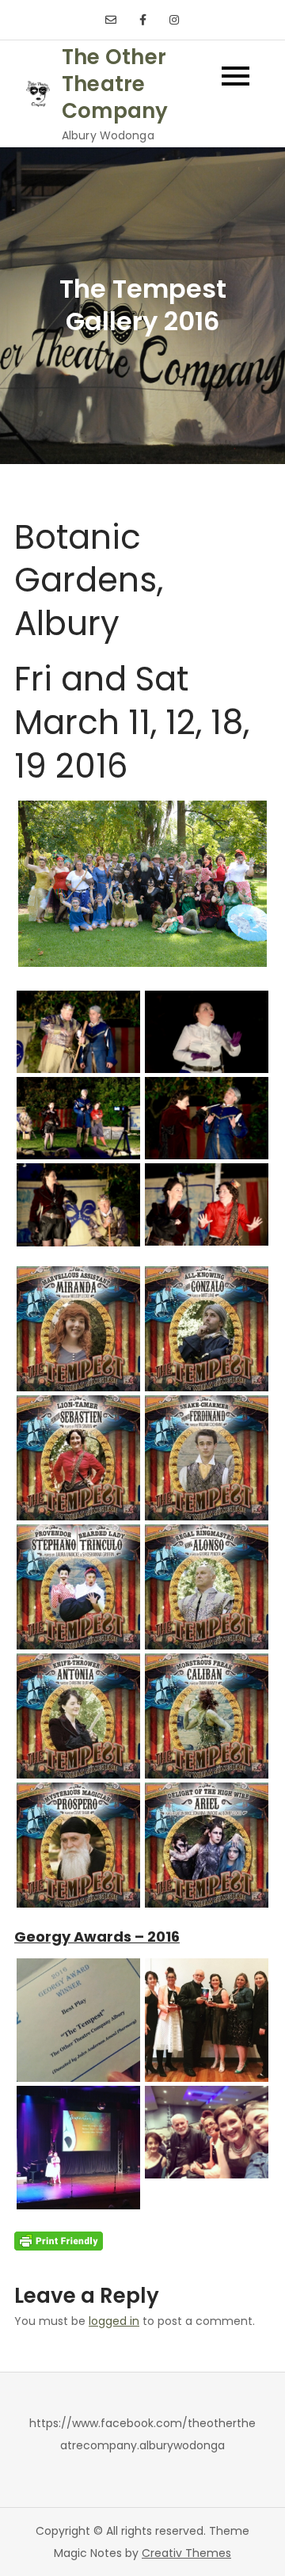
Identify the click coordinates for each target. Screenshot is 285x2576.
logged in (114, 2321)
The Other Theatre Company (115, 84)
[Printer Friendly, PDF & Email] (59, 2240)
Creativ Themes (186, 2553)
